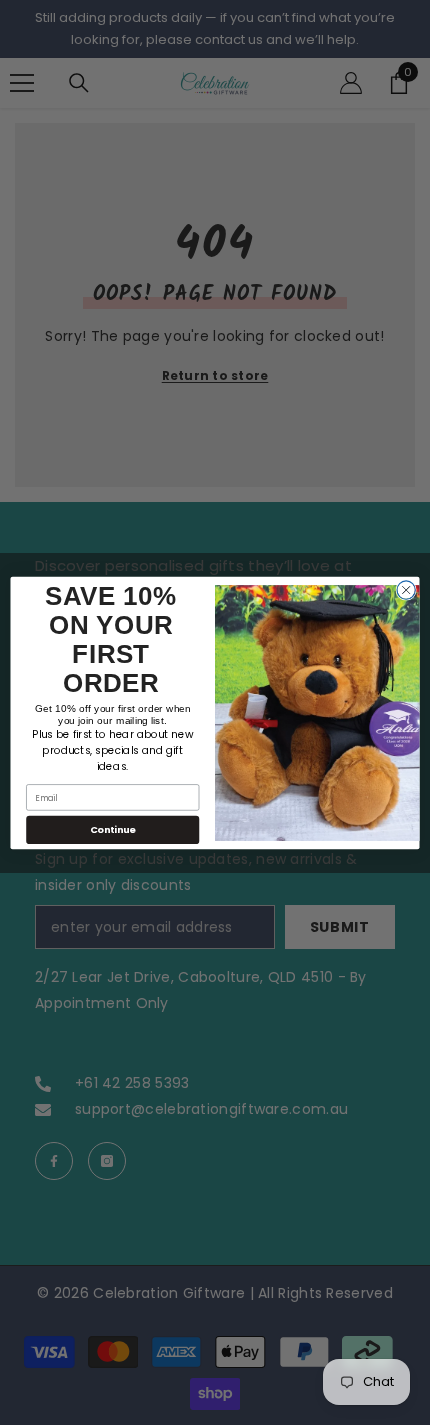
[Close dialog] (406, 589)
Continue (113, 829)
